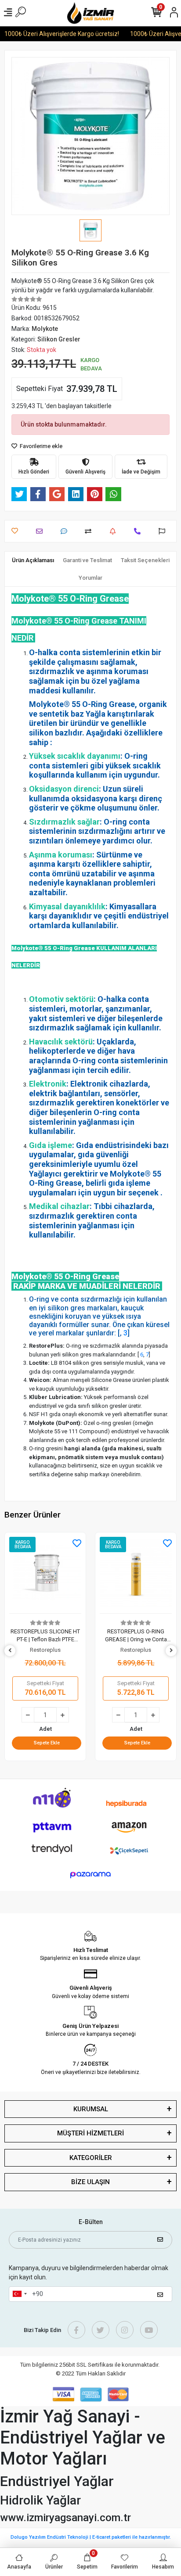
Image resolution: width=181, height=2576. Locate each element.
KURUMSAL (91, 2109)
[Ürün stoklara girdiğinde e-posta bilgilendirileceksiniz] (115, 531)
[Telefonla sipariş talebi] (139, 531)
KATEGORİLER (91, 2158)
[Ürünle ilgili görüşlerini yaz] (66, 531)
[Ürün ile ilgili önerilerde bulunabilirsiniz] (164, 531)
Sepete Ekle (47, 1743)
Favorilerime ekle (40, 446)
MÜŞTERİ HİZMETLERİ (90, 2133)
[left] (10, 1651)
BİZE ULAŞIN (90, 2182)
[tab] (33, 560)
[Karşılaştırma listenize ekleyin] (90, 531)
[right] (171, 1651)
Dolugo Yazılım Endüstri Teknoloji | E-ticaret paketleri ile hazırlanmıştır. (91, 2537)
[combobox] (19, 2294)
